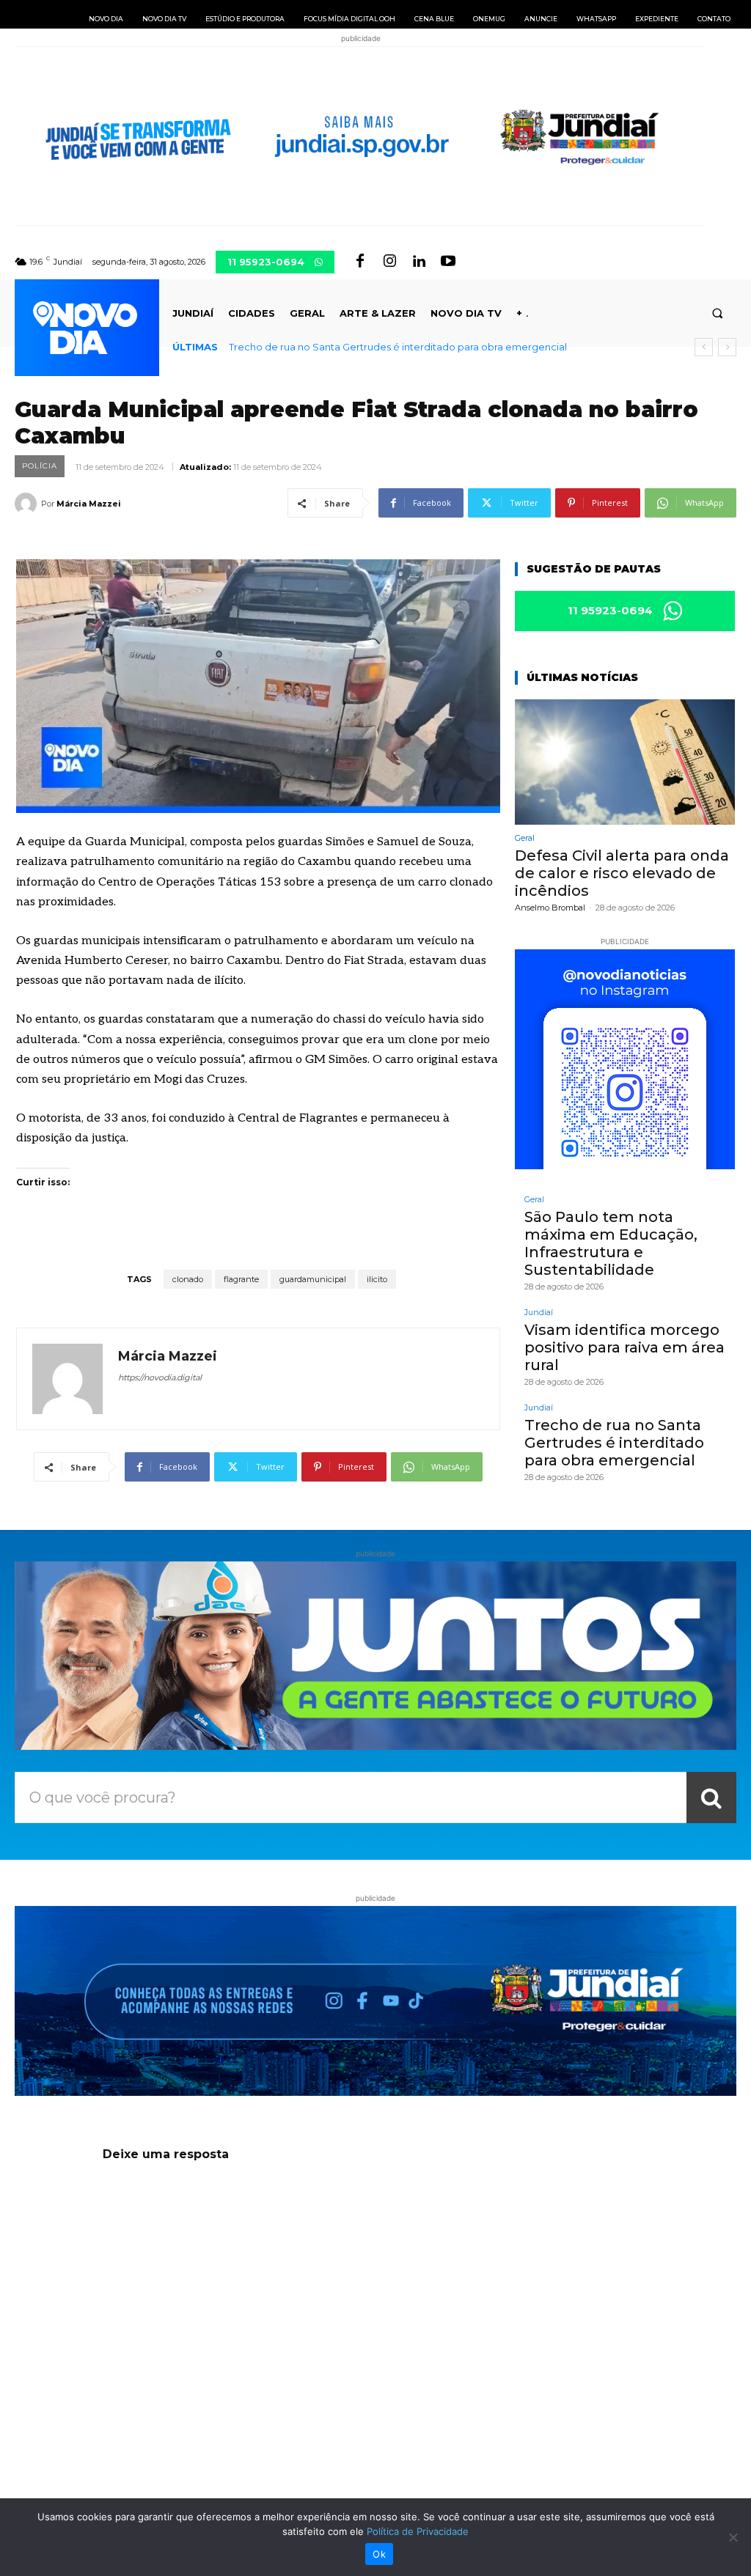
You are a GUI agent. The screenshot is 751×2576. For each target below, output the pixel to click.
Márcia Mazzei (89, 504)
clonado (188, 1279)
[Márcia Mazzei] (28, 504)
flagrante (241, 1279)
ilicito (377, 1279)
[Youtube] (448, 262)
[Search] (711, 1797)
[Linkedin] (419, 262)
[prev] (704, 347)
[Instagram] (389, 262)
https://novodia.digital (160, 1377)
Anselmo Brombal (550, 908)
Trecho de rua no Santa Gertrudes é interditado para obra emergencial (398, 347)
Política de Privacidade (418, 2531)
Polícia (40, 466)
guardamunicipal (313, 1279)
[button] (718, 313)
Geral (525, 838)
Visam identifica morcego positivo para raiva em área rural (624, 1347)
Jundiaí (539, 1313)
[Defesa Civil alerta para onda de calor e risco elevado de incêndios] (625, 762)
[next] (727, 347)
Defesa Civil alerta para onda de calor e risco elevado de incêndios (622, 873)
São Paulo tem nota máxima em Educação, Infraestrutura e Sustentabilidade (611, 1243)
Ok (379, 2554)
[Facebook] (360, 262)
